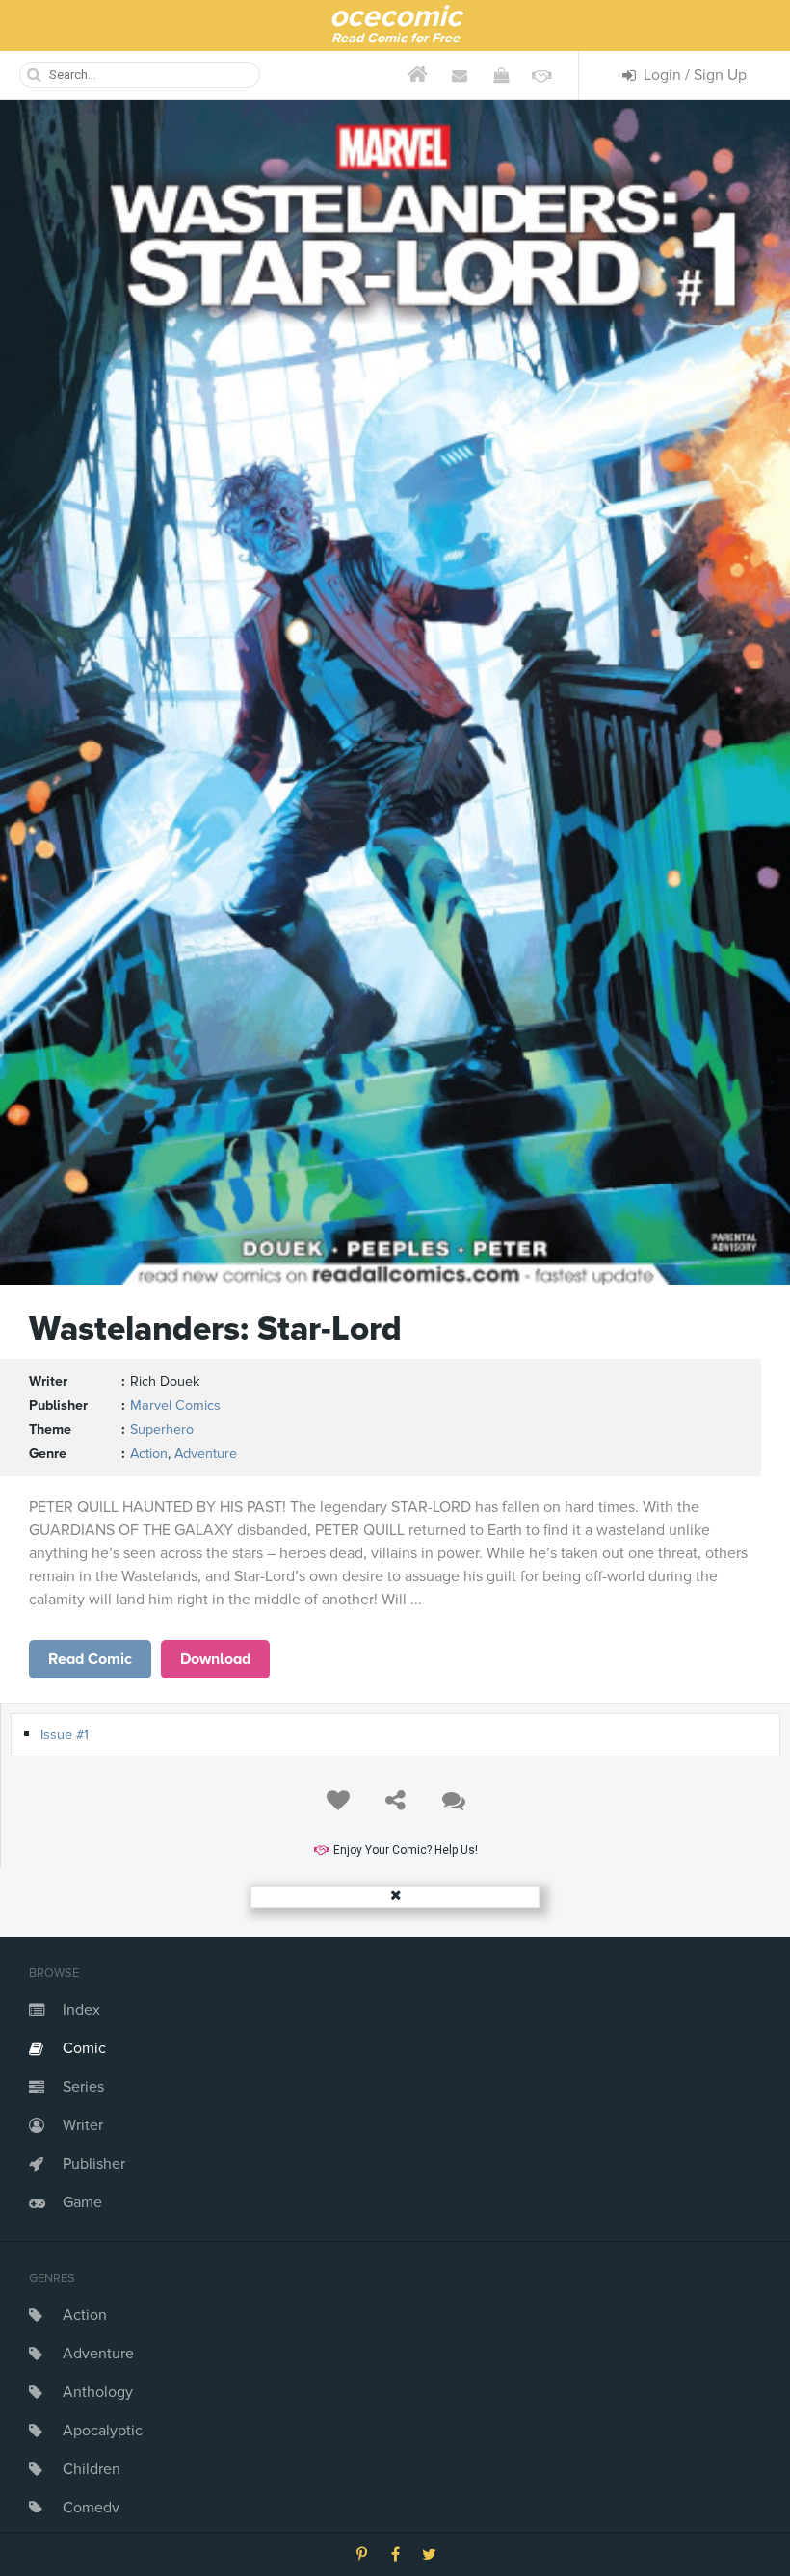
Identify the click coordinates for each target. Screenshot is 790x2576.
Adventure (98, 2354)
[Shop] (500, 75)
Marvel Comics (175, 1405)
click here (91, 1659)
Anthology (98, 2392)
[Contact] (459, 75)
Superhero (162, 1430)
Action (85, 2315)
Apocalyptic (103, 2431)
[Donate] (542, 75)
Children (92, 2469)
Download (215, 1659)
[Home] (418, 75)
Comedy (91, 2508)
